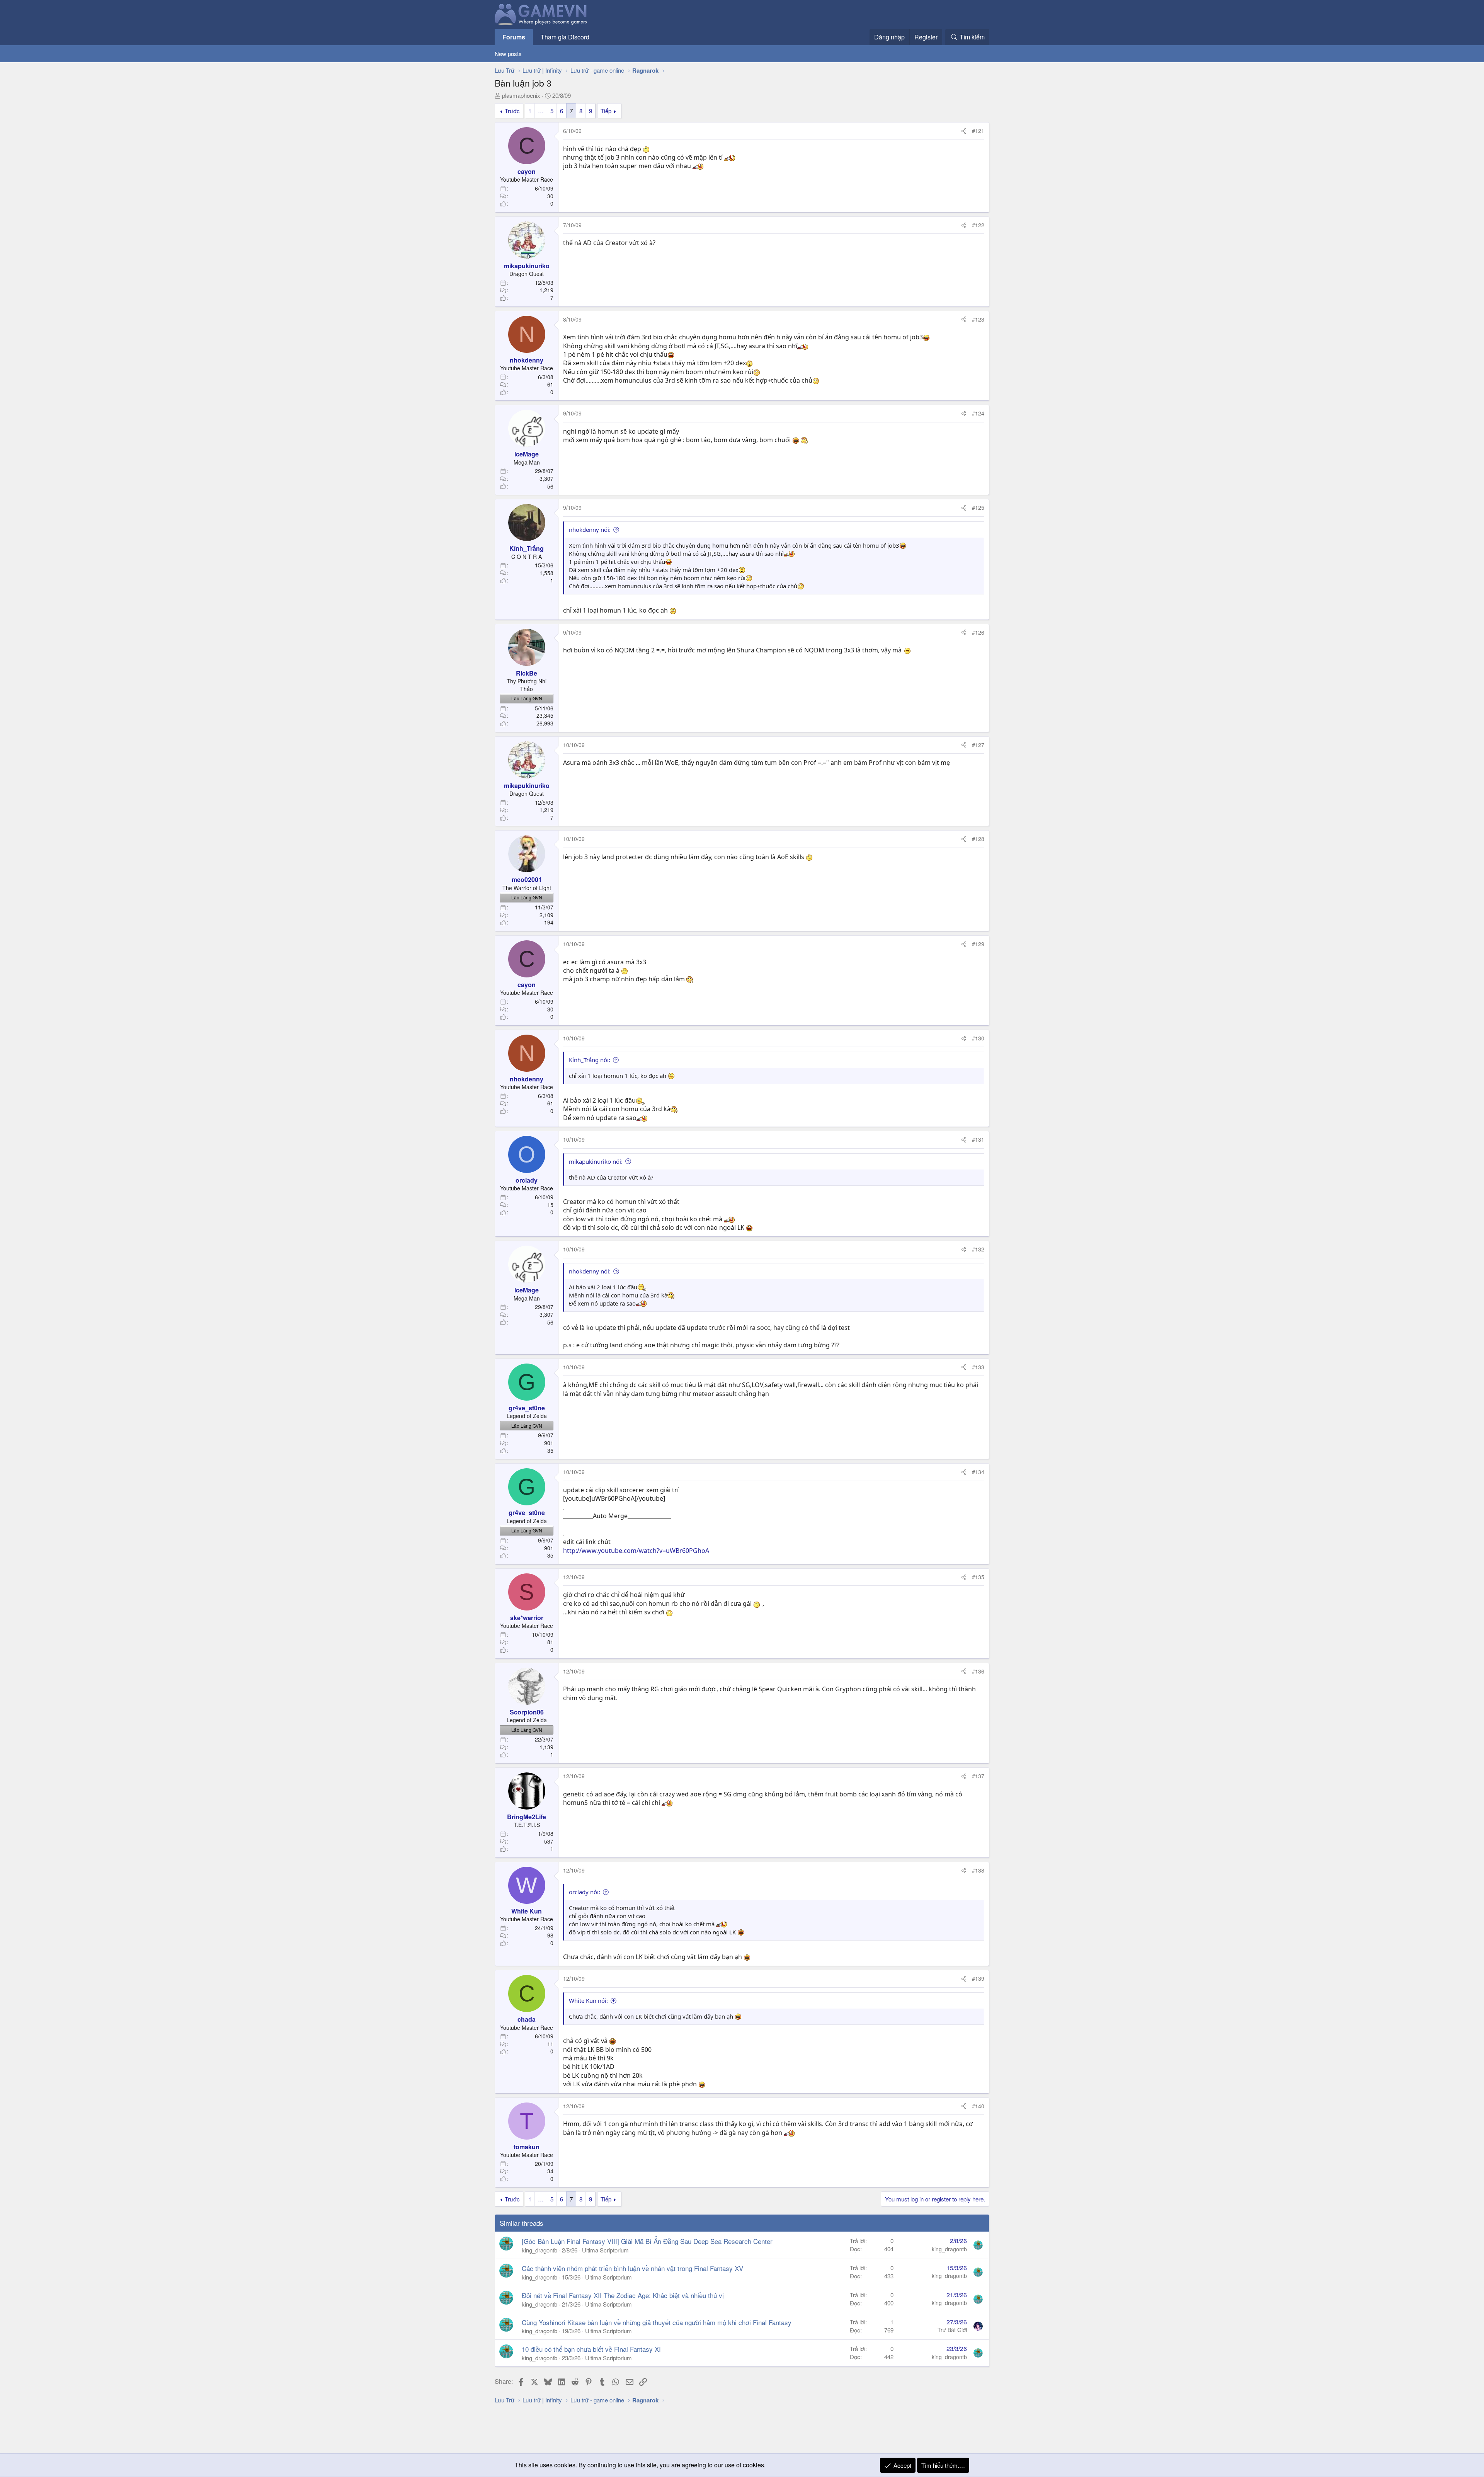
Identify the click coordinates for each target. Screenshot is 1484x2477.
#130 (978, 1038)
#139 (978, 1978)
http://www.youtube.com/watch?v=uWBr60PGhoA (636, 1551)
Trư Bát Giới (952, 2330)
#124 (978, 413)
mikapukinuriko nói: (596, 1161)
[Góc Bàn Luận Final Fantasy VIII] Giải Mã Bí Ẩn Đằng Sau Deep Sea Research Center (647, 2241)
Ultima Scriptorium (605, 2250)
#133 (978, 1367)
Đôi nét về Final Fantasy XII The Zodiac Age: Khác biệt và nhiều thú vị (623, 2295)
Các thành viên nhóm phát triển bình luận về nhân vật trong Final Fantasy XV (632, 2268)
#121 (978, 131)
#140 (978, 2106)
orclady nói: (585, 1892)
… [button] (541, 111)
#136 (978, 1671)
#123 (978, 319)
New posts (508, 54)
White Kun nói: (588, 2000)
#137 (978, 1776)
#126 (978, 632)
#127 (978, 745)
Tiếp (606, 111)
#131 (978, 1139)
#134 (978, 1472)
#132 (978, 1249)
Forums (514, 37)
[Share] (964, 131)
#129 (978, 944)
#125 (978, 507)
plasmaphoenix (521, 95)
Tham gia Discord (565, 37)
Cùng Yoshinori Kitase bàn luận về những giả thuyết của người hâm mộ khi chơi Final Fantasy (657, 2322)
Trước (512, 111)
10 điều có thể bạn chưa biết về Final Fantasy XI (591, 2349)
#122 (978, 225)
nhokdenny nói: (590, 529)
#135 (978, 1577)
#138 (978, 1870)
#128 (978, 839)
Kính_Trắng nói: (590, 1060)
